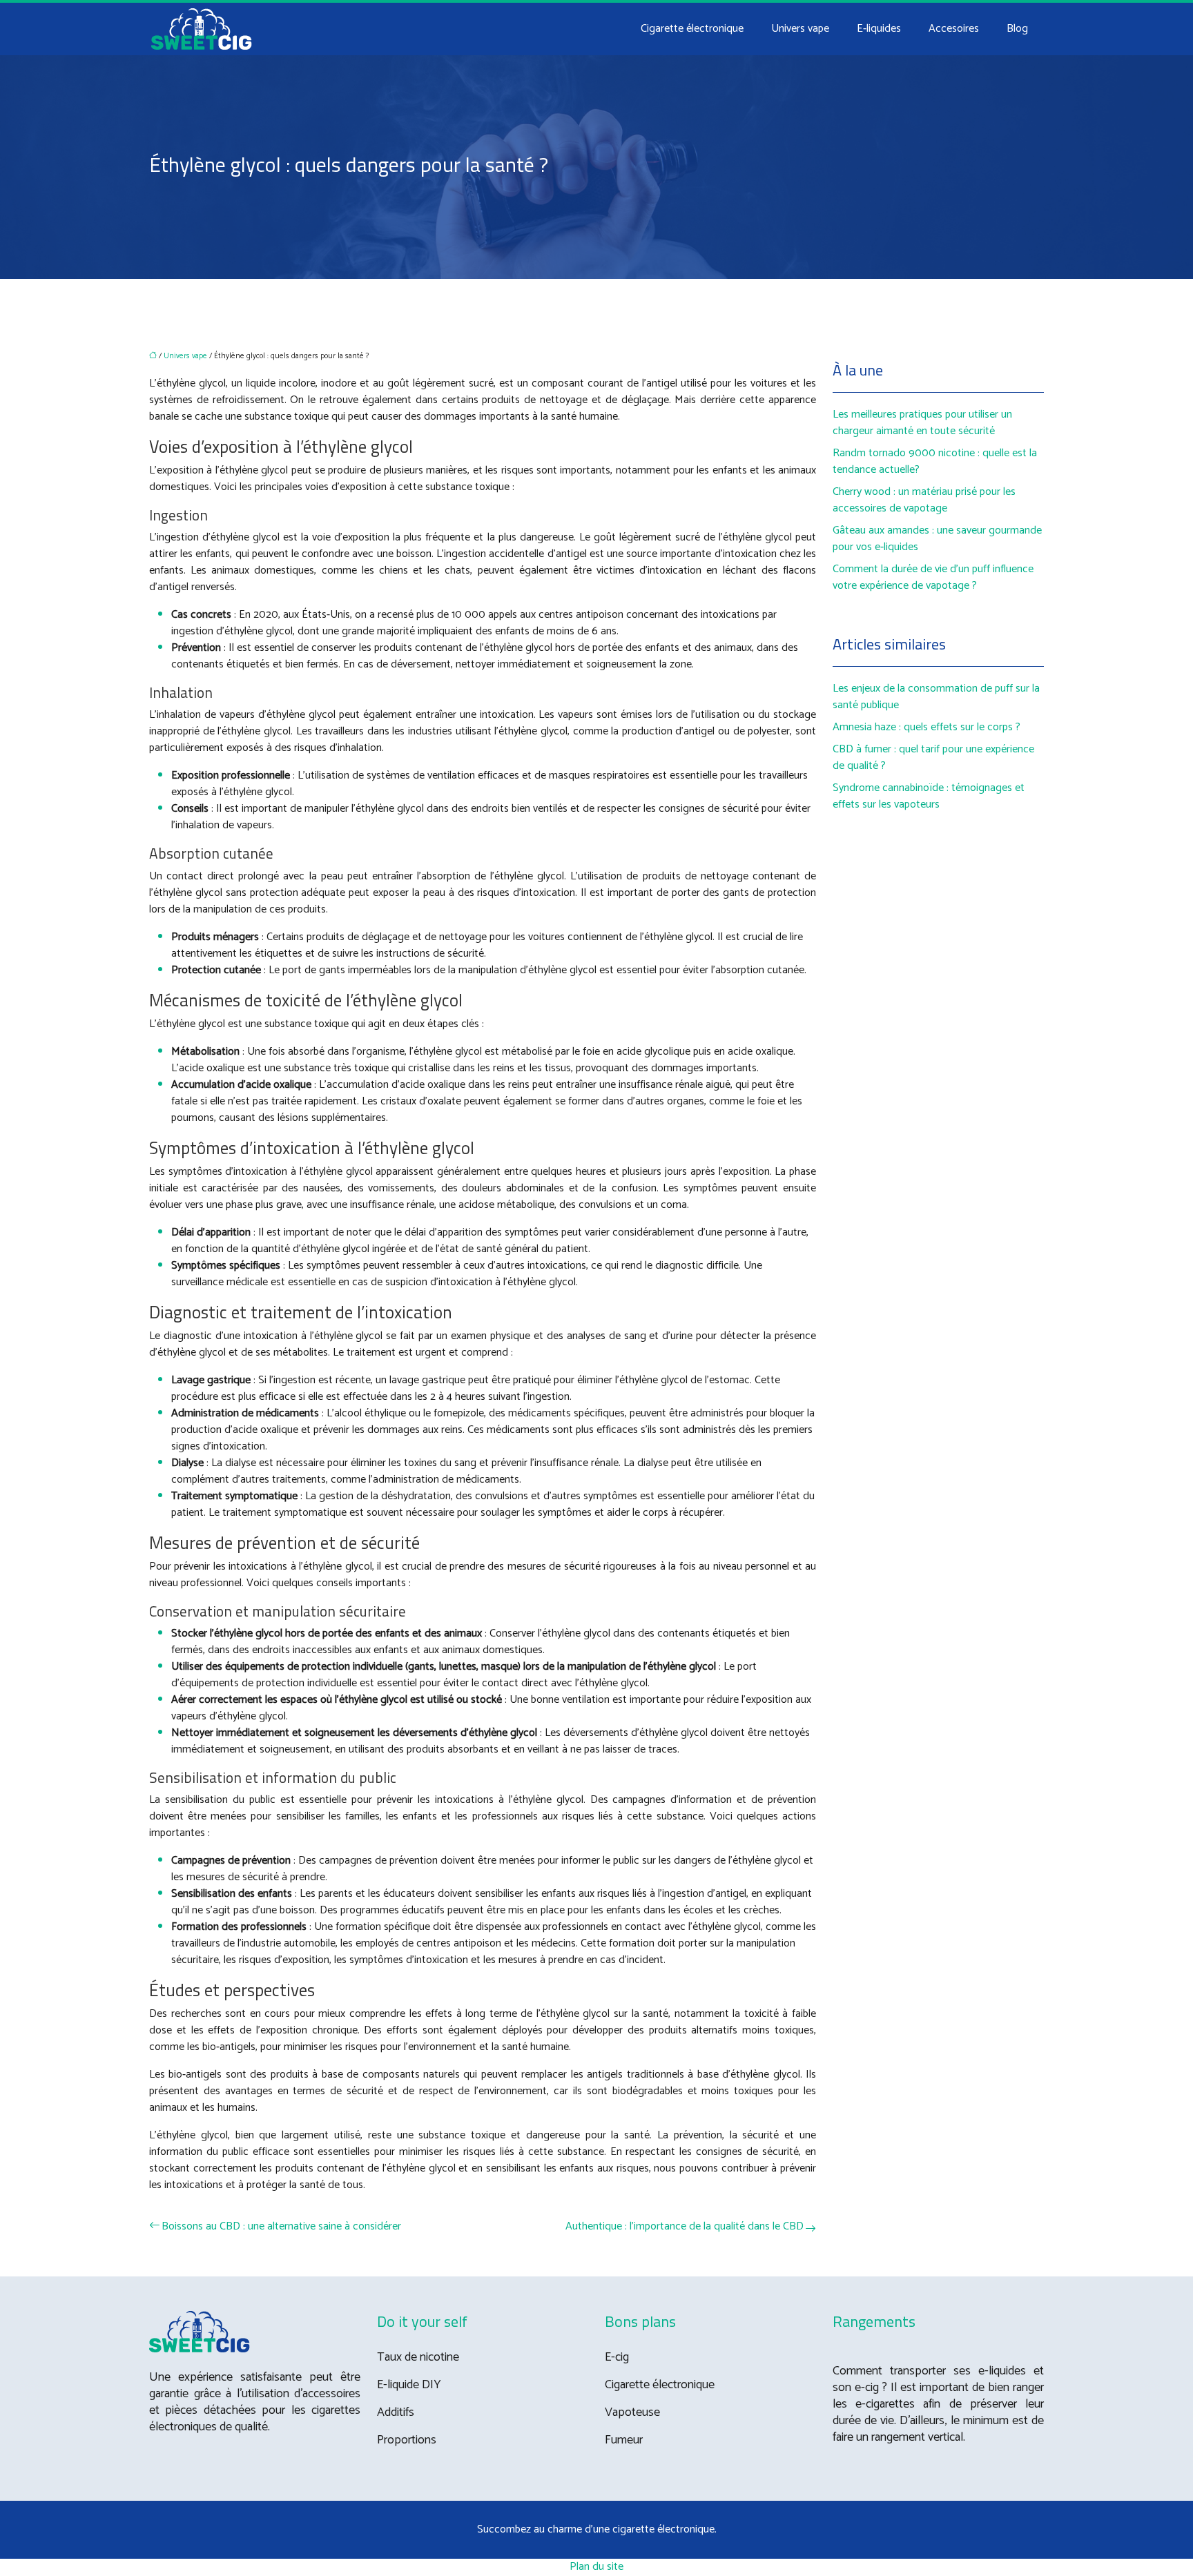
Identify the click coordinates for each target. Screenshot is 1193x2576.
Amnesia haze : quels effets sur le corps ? (927, 727)
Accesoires (954, 29)
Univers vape (800, 29)
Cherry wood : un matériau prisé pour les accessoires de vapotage (924, 500)
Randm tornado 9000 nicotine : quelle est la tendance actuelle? (935, 461)
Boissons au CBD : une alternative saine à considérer (281, 2227)
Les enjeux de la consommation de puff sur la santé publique (936, 697)
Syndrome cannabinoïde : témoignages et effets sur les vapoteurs (929, 796)
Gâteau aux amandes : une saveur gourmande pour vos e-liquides (937, 539)
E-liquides (879, 29)
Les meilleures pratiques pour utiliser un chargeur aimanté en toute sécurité (922, 423)
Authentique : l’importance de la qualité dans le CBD (685, 2227)
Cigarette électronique (692, 29)
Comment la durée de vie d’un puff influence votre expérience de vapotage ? (933, 577)
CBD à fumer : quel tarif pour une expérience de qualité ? (933, 758)
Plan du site (596, 2567)
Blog (1017, 29)
